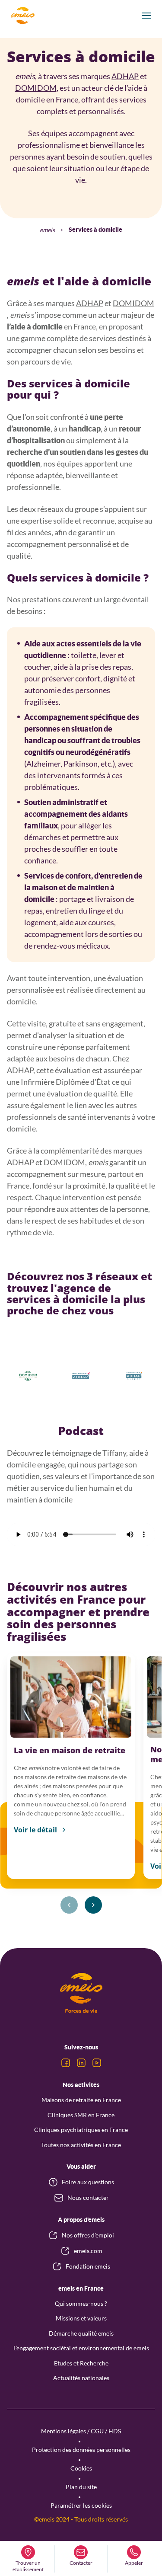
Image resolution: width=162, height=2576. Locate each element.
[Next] (93, 1905)
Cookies (81, 2468)
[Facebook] (66, 2063)
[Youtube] (97, 2063)
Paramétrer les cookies (81, 2505)
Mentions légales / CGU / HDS (81, 2431)
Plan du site (81, 2487)
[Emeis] (22, 16)
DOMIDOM (36, 88)
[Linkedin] (81, 2063)
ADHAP (125, 76)
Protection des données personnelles (81, 2450)
